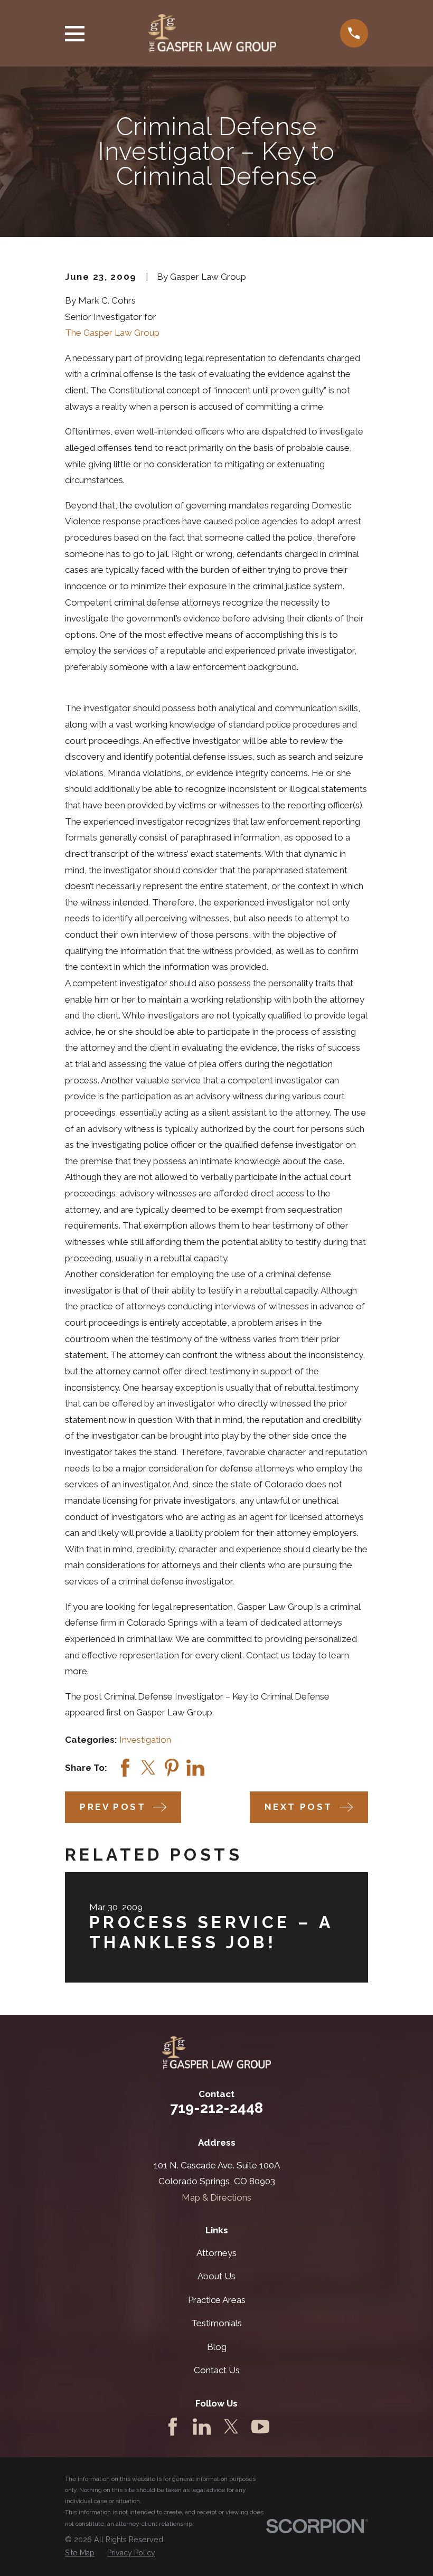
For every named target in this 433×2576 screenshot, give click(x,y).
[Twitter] (231, 2427)
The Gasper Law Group (112, 333)
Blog (217, 2347)
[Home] (212, 33)
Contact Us (217, 2370)
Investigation (145, 1740)
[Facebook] (173, 2427)
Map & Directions (216, 2197)
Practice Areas (217, 2300)
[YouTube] (260, 2427)
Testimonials (216, 2323)
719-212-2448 (216, 2108)
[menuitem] (80, 2553)
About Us (216, 2276)
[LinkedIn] (202, 2427)
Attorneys (216, 2253)
